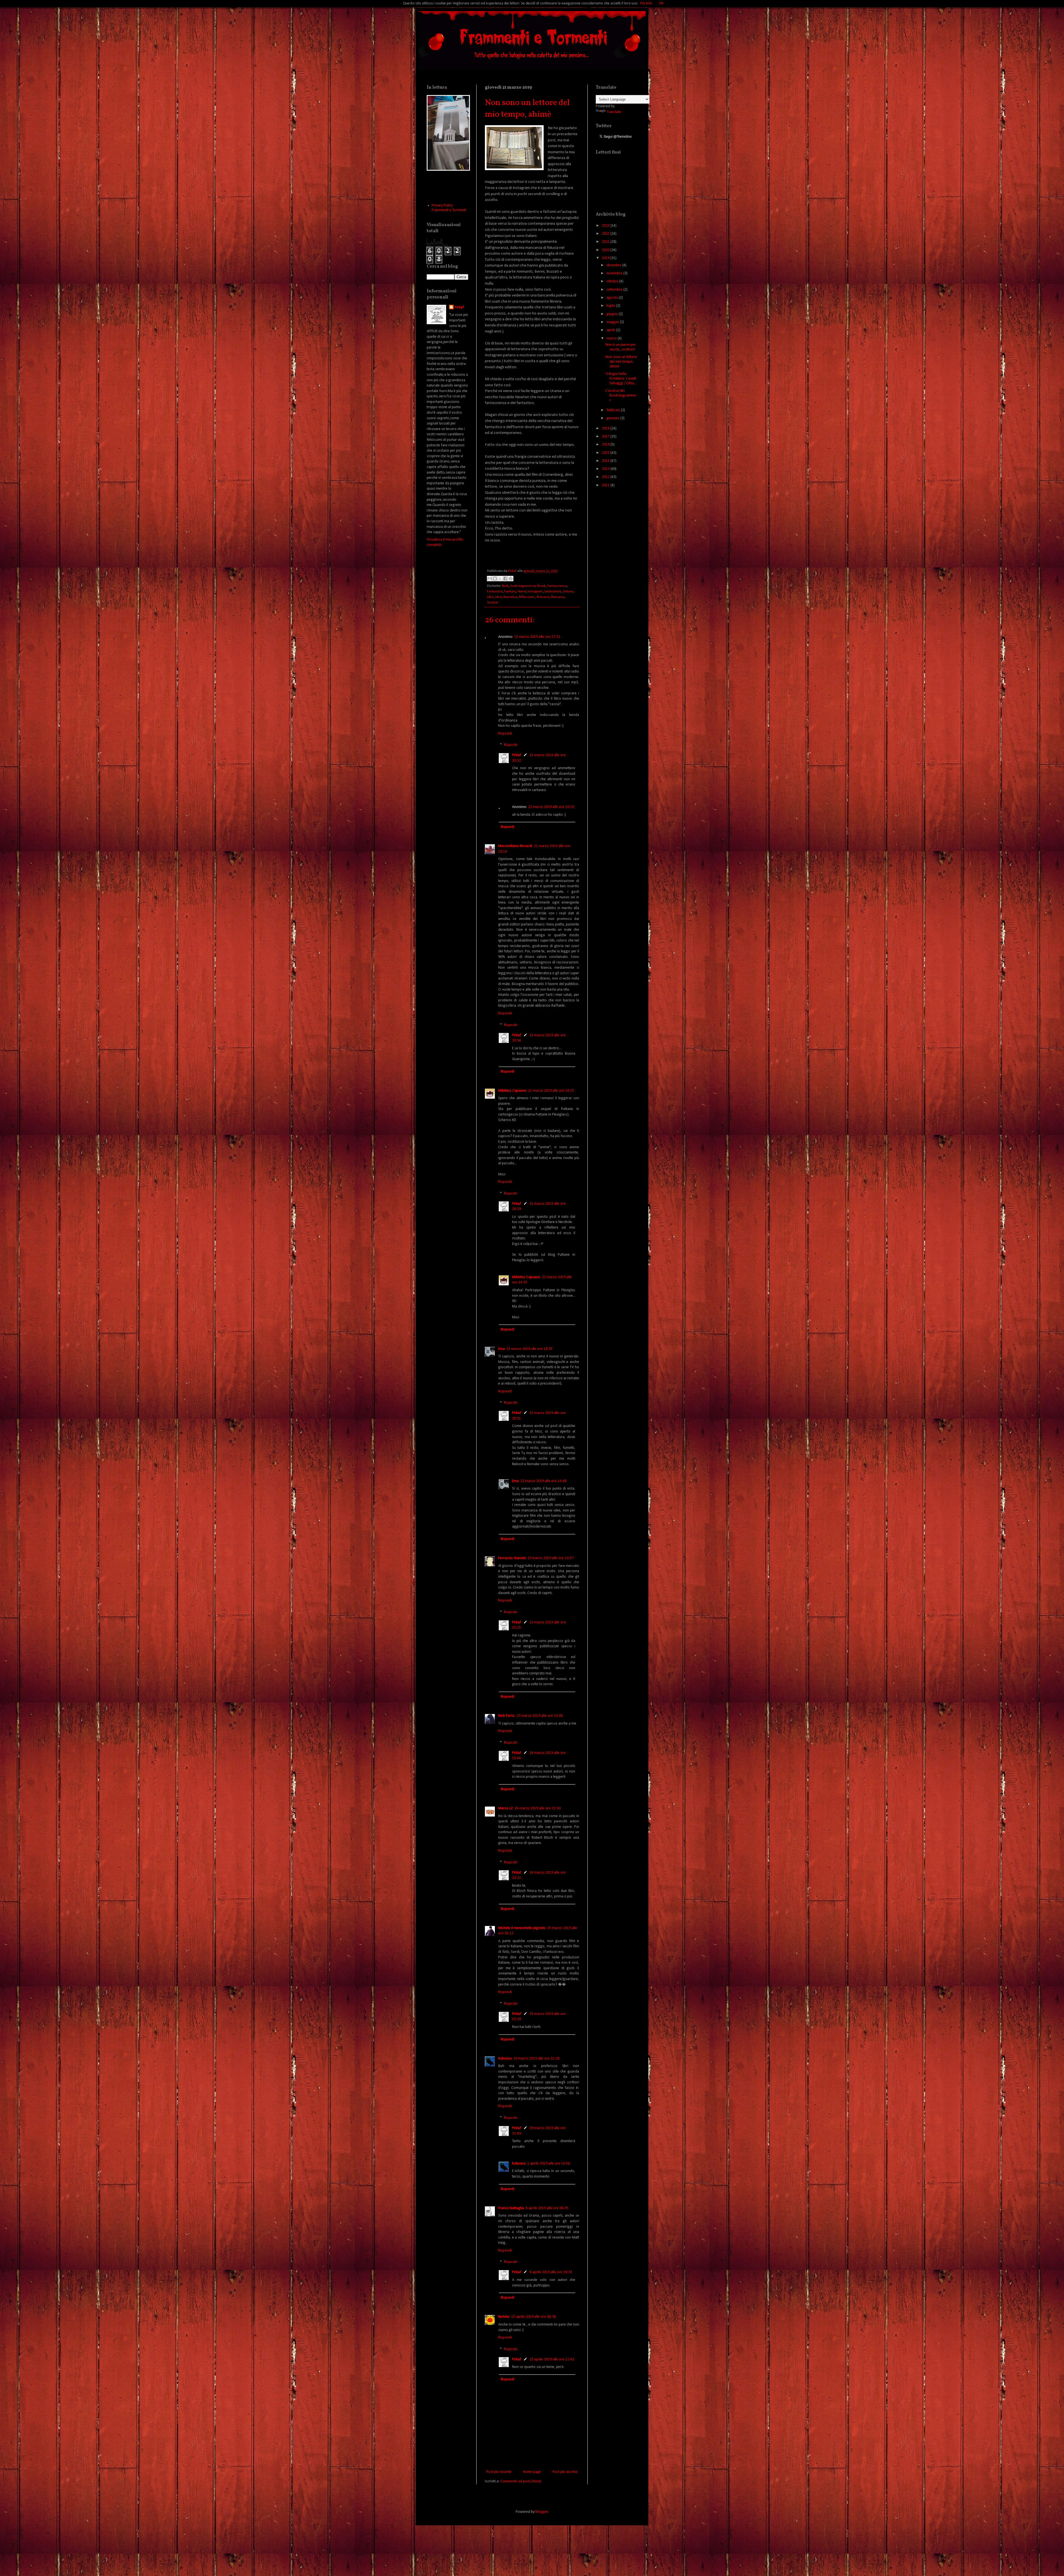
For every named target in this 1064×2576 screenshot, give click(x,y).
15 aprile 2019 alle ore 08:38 (534, 2317)
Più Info (646, 3)
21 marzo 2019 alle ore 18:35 (530, 1349)
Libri (490, 597)
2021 (606, 242)
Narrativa (510, 597)
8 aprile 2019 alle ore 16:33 (551, 2272)
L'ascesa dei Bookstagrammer (621, 396)
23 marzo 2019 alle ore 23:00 (540, 1716)
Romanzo (558, 597)
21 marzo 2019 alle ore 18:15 (551, 1091)
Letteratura (553, 592)
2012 (606, 477)
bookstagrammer (523, 586)
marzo (612, 338)
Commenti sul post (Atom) (521, 2481)
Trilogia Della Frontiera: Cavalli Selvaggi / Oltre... (621, 379)
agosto (613, 298)
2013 (606, 469)
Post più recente (499, 2472)
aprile (611, 330)
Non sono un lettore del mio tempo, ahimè (621, 362)
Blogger (542, 2512)
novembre (615, 273)
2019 (606, 258)
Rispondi (505, 734)
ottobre (613, 281)
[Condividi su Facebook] (505, 579)
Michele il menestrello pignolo (522, 1928)
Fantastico (495, 592)
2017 (606, 437)
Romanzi (543, 597)
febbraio (614, 410)
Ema (502, 1349)
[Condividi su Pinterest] (511, 579)
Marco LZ (506, 1808)
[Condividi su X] (500, 579)
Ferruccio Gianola (512, 1558)
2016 (606, 445)
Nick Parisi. (507, 1716)
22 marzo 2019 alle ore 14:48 (543, 1481)
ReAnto (504, 2317)
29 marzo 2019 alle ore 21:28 (536, 2059)
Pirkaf (517, 755)
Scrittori (493, 603)
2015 (606, 453)
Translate (614, 112)
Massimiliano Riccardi (515, 846)
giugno (613, 314)
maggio (613, 322)
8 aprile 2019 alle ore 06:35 (547, 2208)
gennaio (613, 418)
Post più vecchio (565, 2472)
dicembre (614, 265)
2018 (606, 429)
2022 (606, 234)
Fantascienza (557, 586)
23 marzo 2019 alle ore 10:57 (551, 1558)
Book (505, 586)
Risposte (511, 745)
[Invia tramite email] (490, 579)
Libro (498, 597)
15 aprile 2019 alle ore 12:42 (552, 2359)
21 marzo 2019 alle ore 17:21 (537, 637)
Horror (522, 592)
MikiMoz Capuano (512, 1091)
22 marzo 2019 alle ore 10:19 (551, 807)
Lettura (568, 592)
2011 (606, 485)
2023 (606, 226)
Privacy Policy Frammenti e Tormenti (449, 208)
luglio (611, 306)
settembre (615, 290)
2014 (606, 461)
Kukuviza (505, 2059)
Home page (532, 2472)
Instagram (535, 592)
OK (661, 3)
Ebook (541, 586)
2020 (606, 250)
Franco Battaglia (511, 2208)
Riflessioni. (527, 597)
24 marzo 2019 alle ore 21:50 (538, 1808)
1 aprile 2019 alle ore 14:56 (549, 2164)
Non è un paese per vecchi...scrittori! (621, 347)
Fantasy (510, 592)
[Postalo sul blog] (495, 579)
